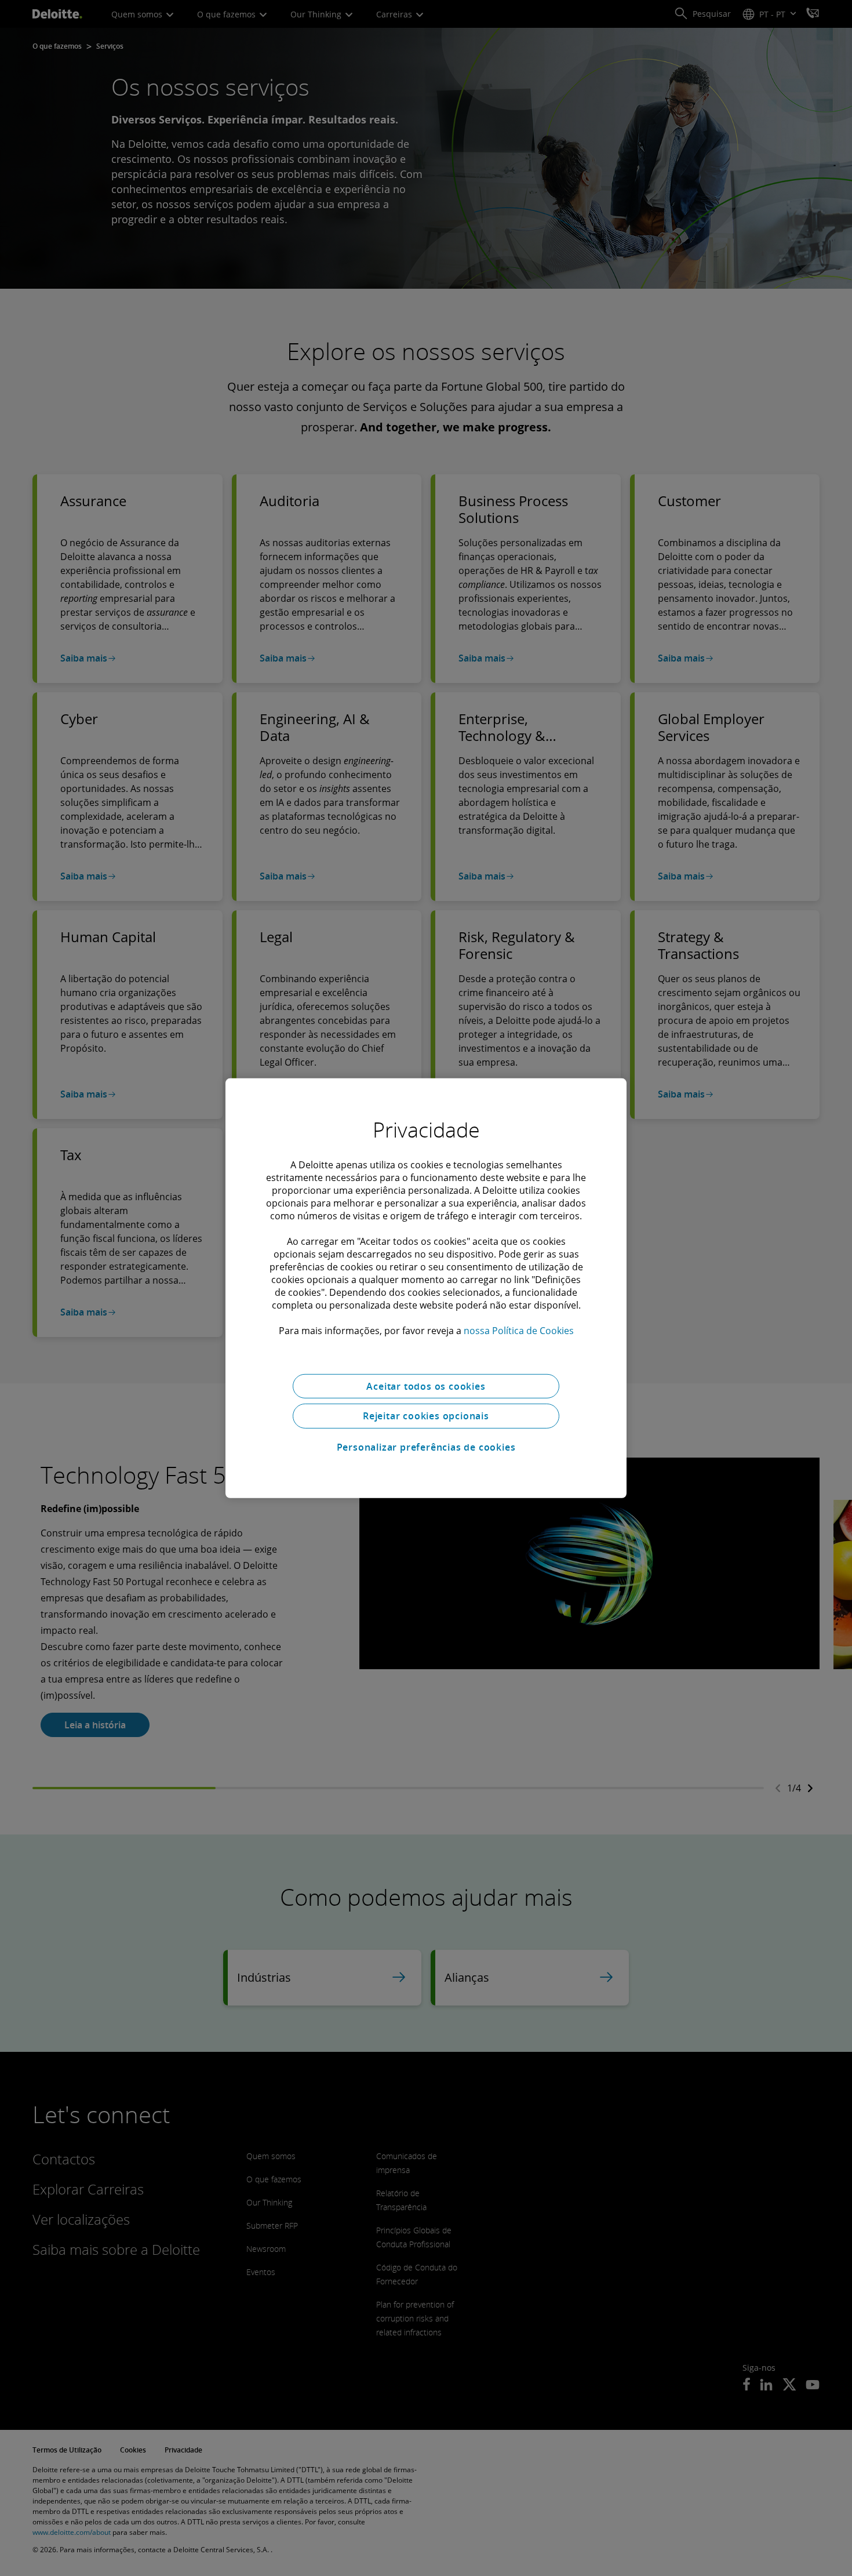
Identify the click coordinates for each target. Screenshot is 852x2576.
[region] (426, 1288)
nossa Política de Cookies (519, 1330)
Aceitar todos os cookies (426, 1386)
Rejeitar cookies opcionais (426, 1416)
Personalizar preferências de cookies (426, 1447)
